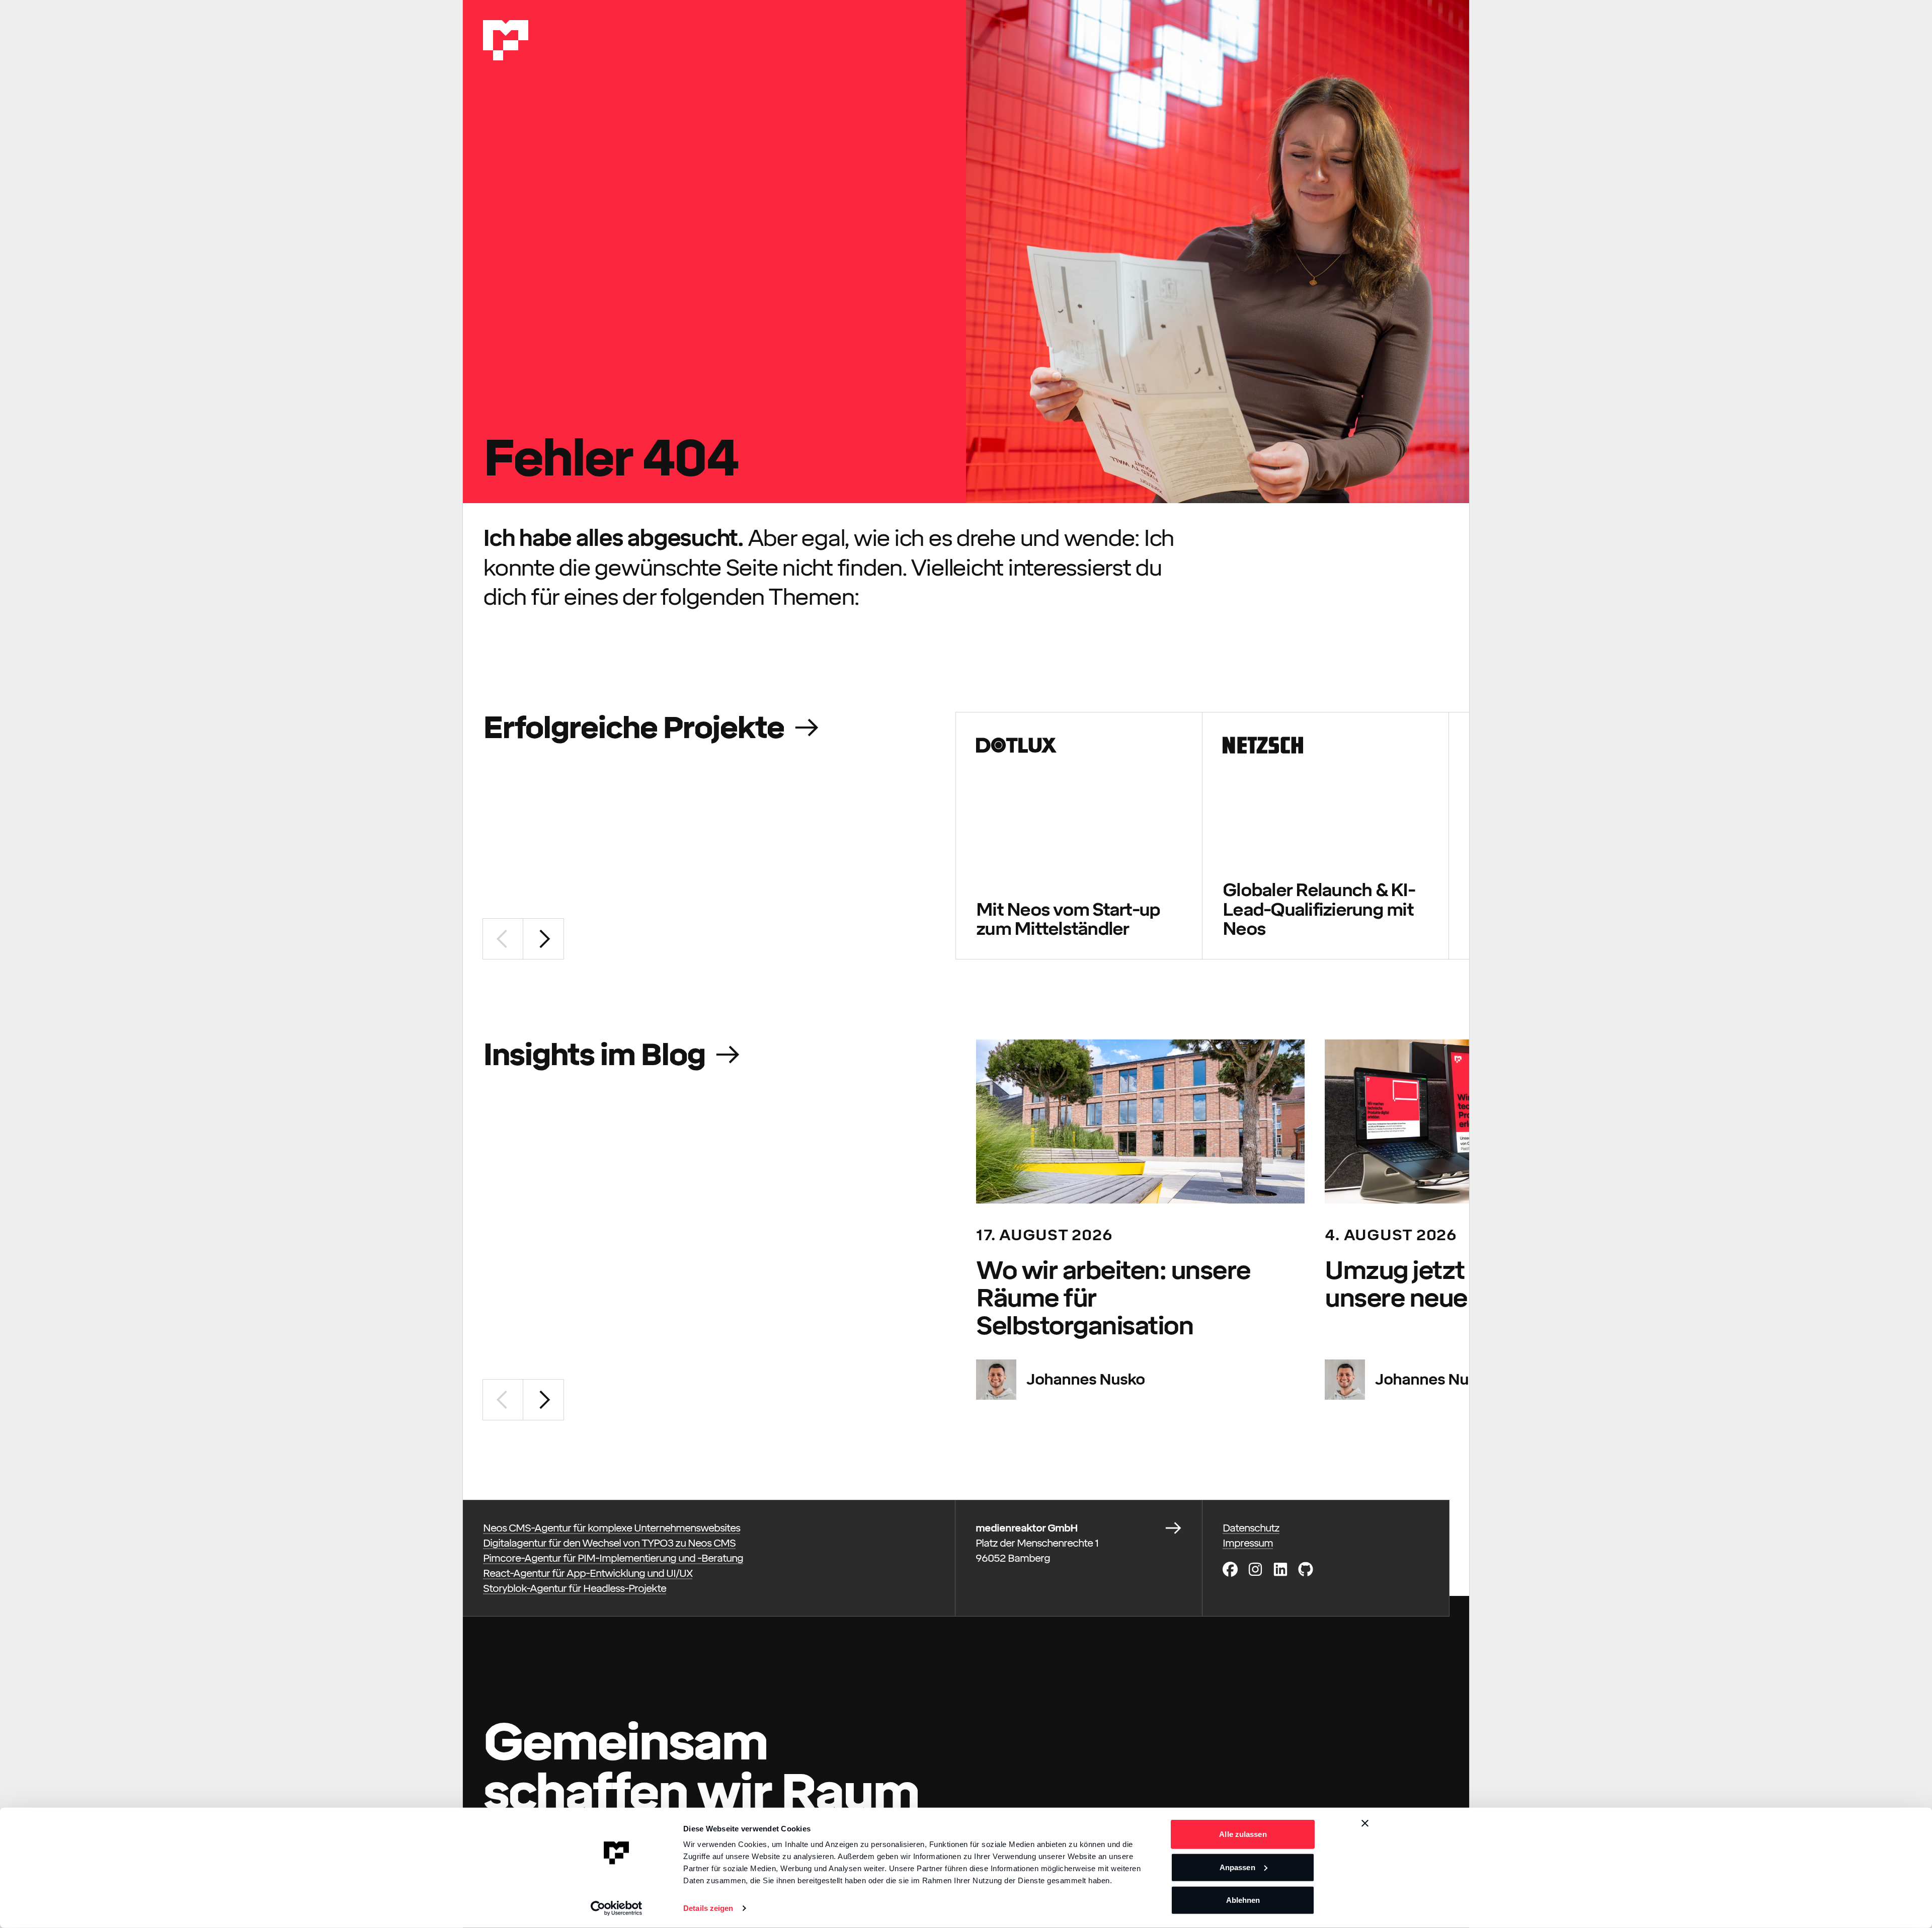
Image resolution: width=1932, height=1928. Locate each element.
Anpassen (1237, 1867)
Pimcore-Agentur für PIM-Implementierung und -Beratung (613, 1558)
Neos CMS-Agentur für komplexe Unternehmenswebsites (612, 1528)
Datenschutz (1251, 1528)
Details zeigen (708, 1908)
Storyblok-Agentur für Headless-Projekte (575, 1588)
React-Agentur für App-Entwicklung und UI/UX (588, 1573)
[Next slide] (543, 939)
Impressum (1248, 1543)
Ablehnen (1243, 1900)
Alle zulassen (1243, 1834)
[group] (1079, 836)
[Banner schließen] (1365, 1823)
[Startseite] (506, 40)
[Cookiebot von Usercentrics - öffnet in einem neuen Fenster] (617, 1908)
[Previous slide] (503, 939)
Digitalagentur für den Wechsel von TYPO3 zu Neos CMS (609, 1543)
